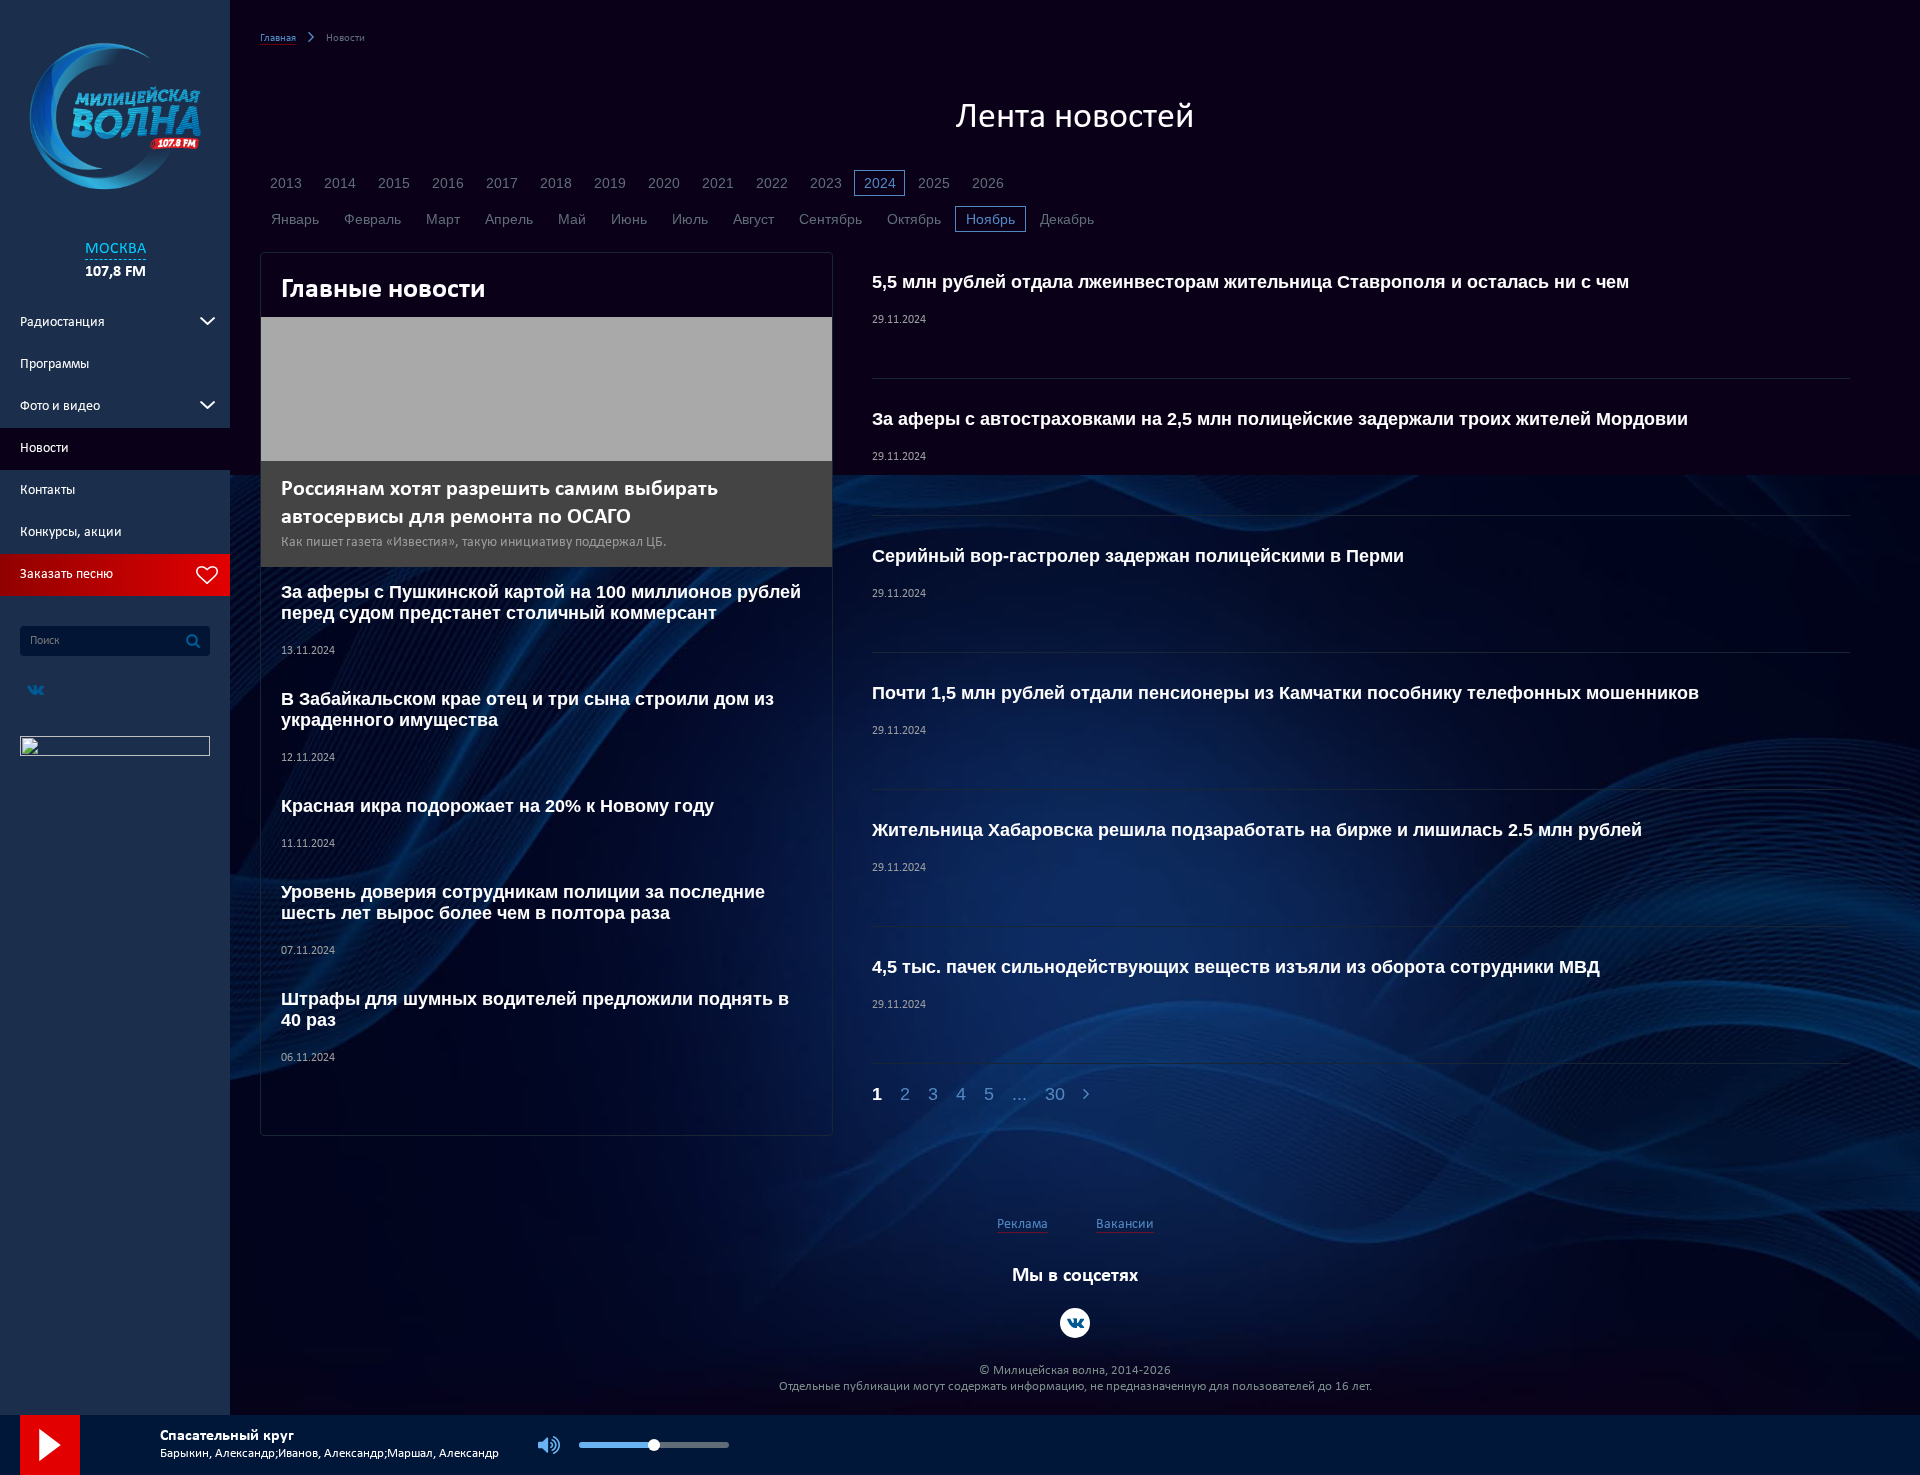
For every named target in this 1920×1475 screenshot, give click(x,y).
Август (753, 219)
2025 (934, 183)
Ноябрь (990, 219)
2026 (988, 183)
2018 (556, 183)
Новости (44, 448)
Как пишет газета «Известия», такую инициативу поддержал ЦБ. (477, 542)
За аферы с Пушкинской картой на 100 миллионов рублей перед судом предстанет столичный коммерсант (541, 602)
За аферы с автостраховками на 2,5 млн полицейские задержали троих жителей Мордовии (1280, 419)
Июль (690, 219)
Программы (54, 364)
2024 (880, 183)
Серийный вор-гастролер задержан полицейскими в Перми (1138, 556)
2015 (394, 183)
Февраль (372, 219)
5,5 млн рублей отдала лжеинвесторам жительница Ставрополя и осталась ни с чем (1250, 282)
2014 (340, 183)
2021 (718, 183)
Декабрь (1067, 219)
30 (1055, 1094)
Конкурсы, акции (71, 532)
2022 (772, 183)
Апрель (509, 219)
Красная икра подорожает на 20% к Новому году (497, 806)
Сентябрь (830, 219)
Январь (295, 219)
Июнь (629, 219)
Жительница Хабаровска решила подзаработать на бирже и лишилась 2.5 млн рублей (1257, 830)
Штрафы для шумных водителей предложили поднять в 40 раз (535, 1009)
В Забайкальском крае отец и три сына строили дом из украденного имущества (527, 709)
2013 (286, 183)
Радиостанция (62, 322)
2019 (610, 183)
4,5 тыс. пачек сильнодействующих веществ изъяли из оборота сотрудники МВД (1236, 967)
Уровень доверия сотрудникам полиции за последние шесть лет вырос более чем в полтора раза (523, 902)
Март (443, 219)
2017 (502, 183)
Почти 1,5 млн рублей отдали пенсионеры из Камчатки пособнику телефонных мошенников (1285, 693)
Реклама (1022, 1224)
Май (572, 219)
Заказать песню (66, 574)
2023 (826, 183)
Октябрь (914, 219)
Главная (278, 38)
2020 (664, 183)
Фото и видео (60, 406)
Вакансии (1125, 1224)
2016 (448, 183)
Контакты (47, 490)
